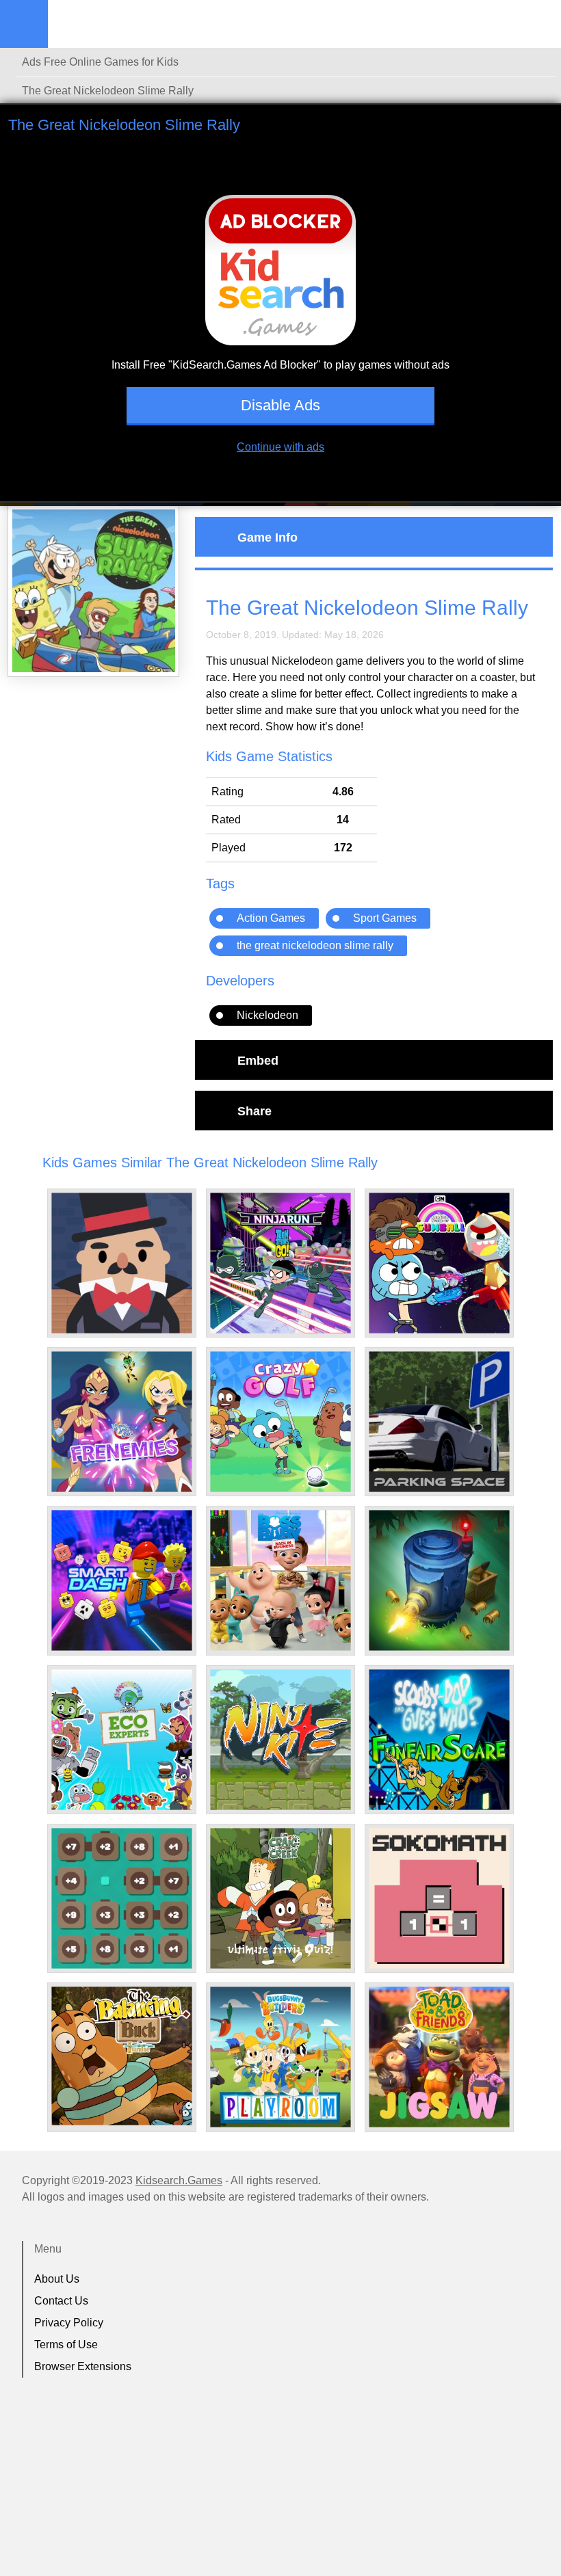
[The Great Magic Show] (122, 1263)
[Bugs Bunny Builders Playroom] (280, 2057)
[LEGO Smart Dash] (122, 1580)
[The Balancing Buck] (122, 2056)
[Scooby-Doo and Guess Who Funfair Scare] (439, 1740)
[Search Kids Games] (538, 25)
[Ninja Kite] (280, 1740)
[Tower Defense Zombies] (439, 1580)
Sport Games (385, 918)
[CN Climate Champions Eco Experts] (122, 1740)
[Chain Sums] (122, 1898)
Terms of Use (66, 2345)
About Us (57, 2279)
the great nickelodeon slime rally (315, 945)
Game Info (268, 537)
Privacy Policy (69, 2323)
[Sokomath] (439, 1898)
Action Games (271, 918)
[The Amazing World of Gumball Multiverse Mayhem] (439, 1263)
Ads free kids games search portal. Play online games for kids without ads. (133, 24)
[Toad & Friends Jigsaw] (439, 2057)
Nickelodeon (268, 1015)
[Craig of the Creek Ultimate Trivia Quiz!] (280, 1898)
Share (255, 1111)
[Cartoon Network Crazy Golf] (280, 1422)
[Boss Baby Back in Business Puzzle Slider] (280, 1580)
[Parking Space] (439, 1422)
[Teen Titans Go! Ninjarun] (280, 1263)
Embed (258, 1060)
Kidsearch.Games (179, 2180)
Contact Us (61, 2301)
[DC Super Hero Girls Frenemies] (122, 1422)
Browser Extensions (83, 2366)
